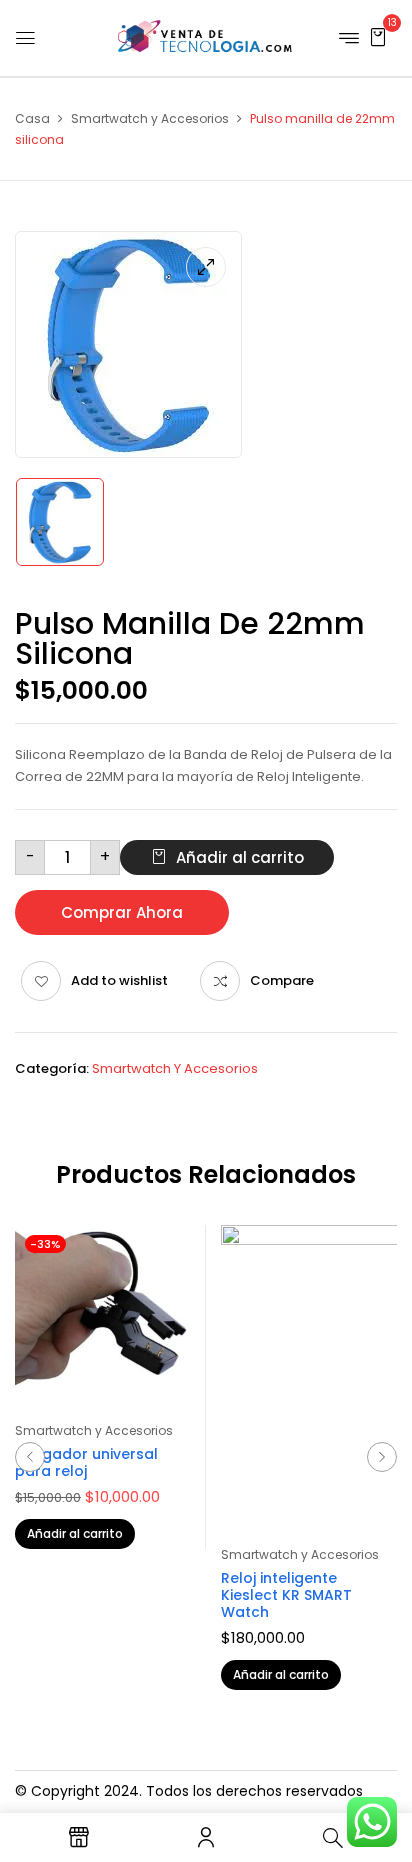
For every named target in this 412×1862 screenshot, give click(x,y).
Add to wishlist (119, 980)
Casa (32, 118)
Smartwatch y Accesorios (150, 118)
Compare (282, 980)
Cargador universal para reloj (86, 1462)
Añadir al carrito (240, 857)
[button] (378, 36)
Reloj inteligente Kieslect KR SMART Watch (286, 1595)
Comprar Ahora (122, 912)
